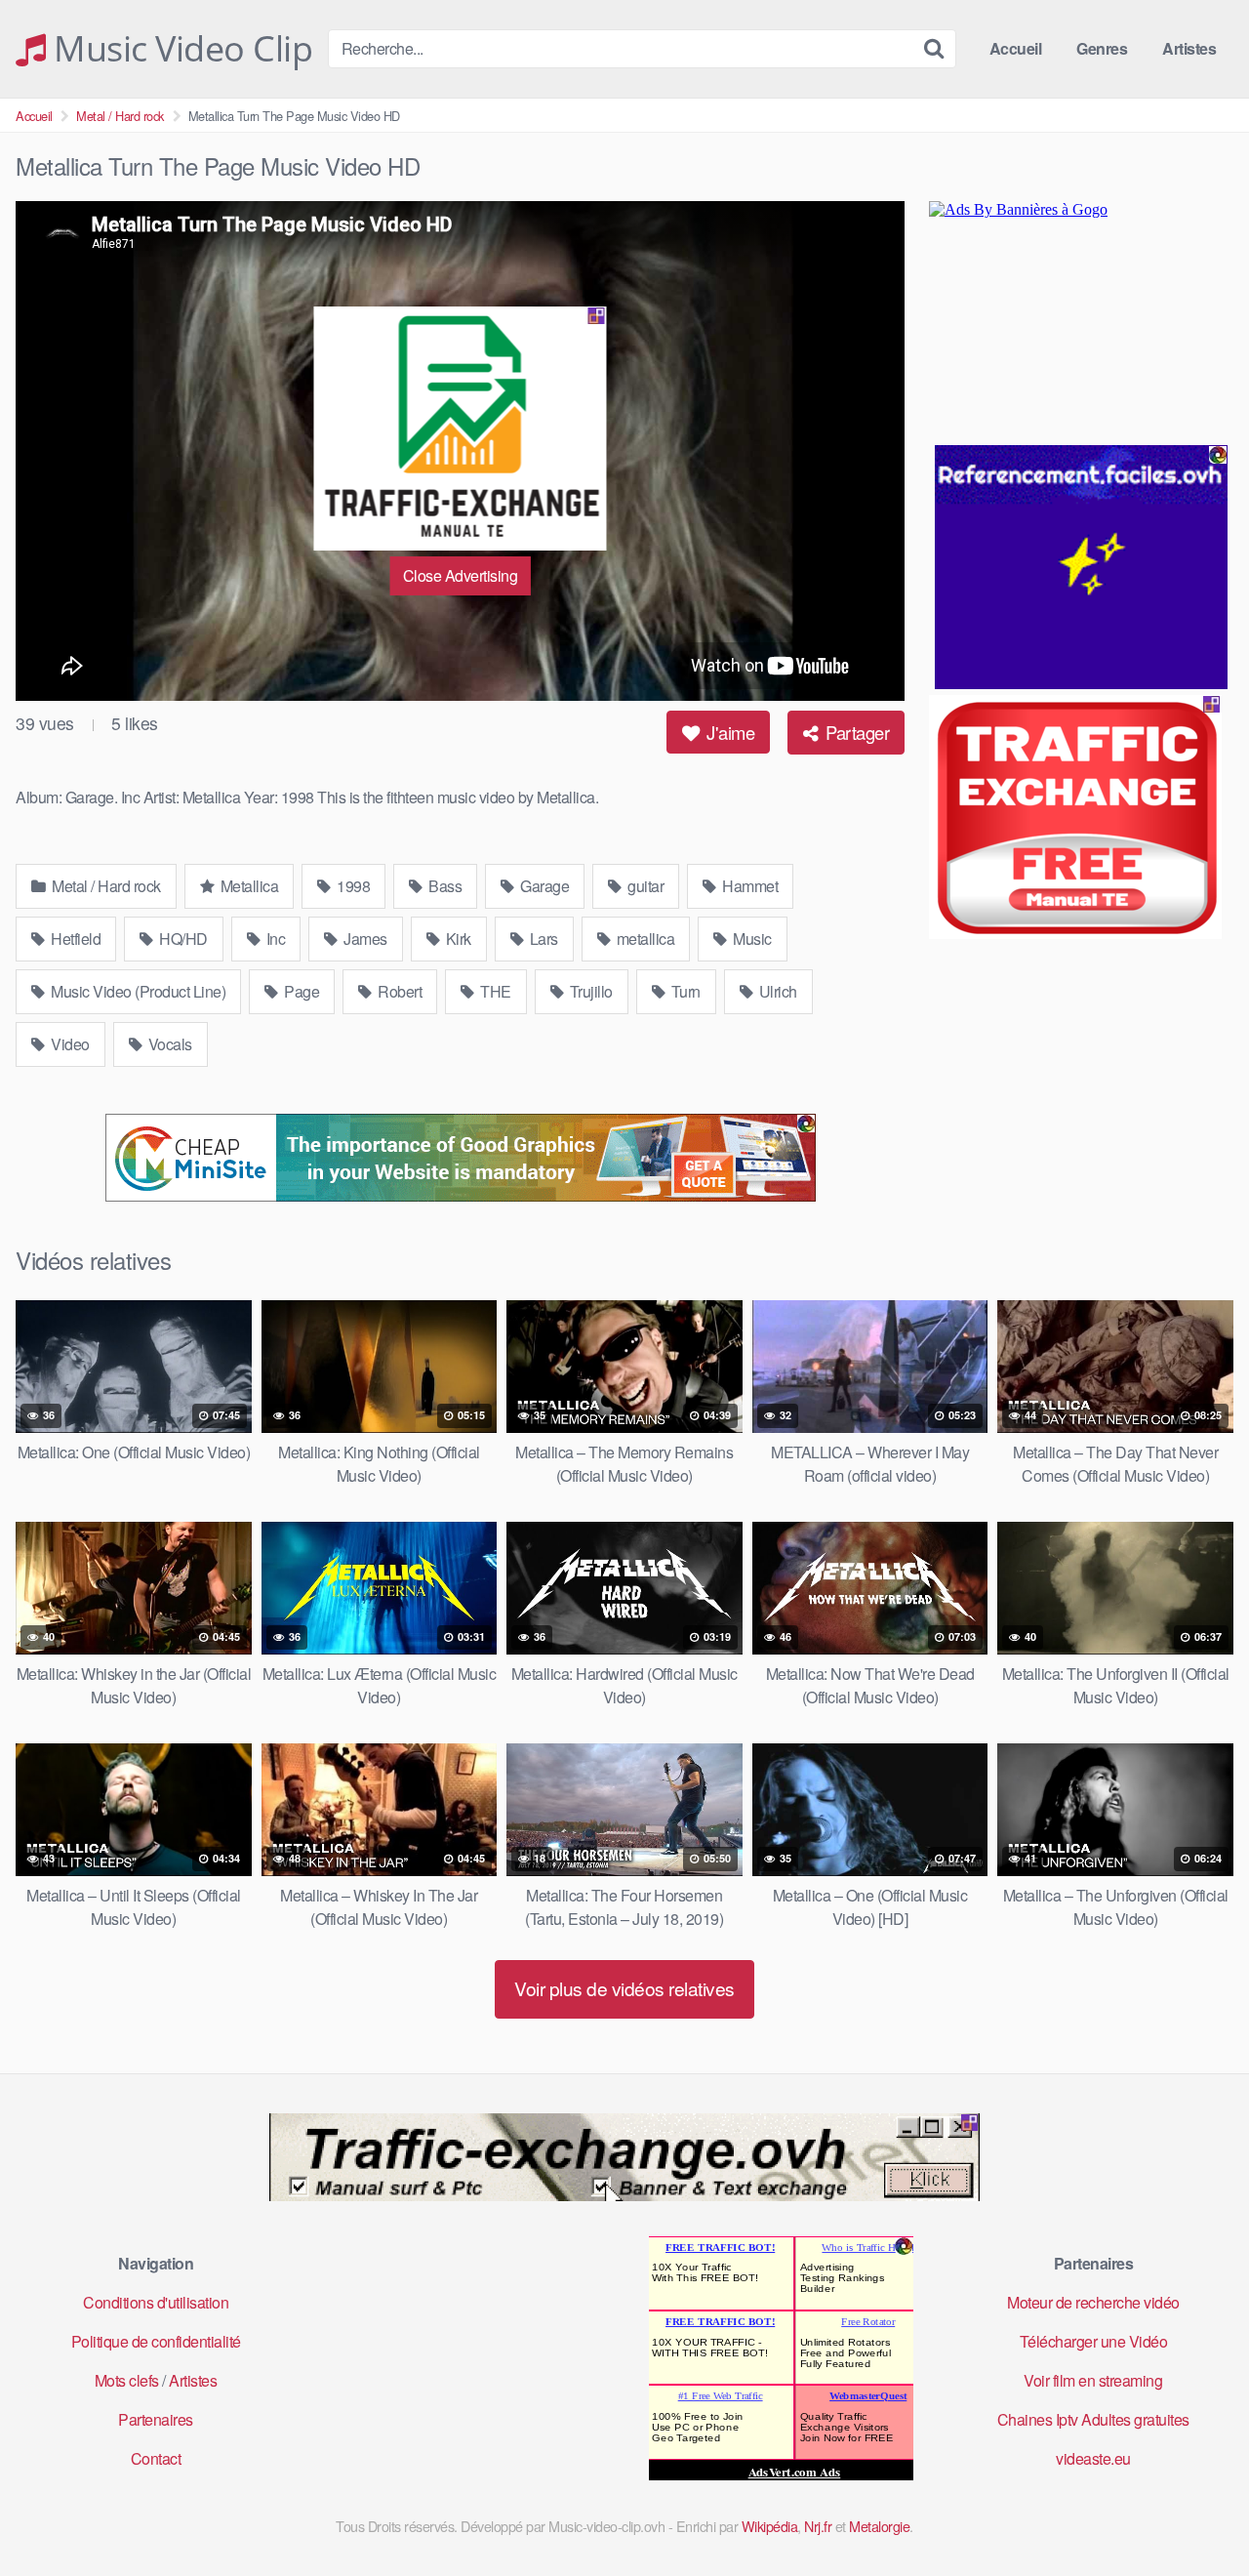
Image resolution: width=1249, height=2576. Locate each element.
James (364, 939)
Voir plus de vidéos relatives (624, 1988)
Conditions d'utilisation (156, 2302)
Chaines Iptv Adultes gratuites (1093, 2419)
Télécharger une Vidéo (1094, 2341)
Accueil (1016, 48)
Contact (156, 2458)
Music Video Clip (179, 49)
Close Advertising (461, 575)
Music (751, 939)
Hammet (749, 886)
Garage (544, 886)
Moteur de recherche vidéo (1093, 2302)
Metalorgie (879, 2526)
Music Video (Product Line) (137, 991)
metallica (644, 939)
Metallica (247, 886)
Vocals (168, 1044)
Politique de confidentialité (156, 2341)
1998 (352, 886)
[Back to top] (1195, 2514)
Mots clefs (127, 2380)
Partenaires (156, 2419)
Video (69, 1044)
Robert (399, 991)
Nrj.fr (818, 2526)
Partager (856, 732)
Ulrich (776, 991)
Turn (684, 991)
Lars (542, 939)
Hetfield (75, 939)
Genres (1102, 48)
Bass (444, 886)
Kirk (457, 939)
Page (301, 991)
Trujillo (589, 991)
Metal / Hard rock (120, 116)
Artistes (1189, 48)
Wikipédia (770, 2526)
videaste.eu (1093, 2458)
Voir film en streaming (1093, 2380)
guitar (645, 886)
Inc (274, 939)
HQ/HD (182, 939)
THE (494, 991)
